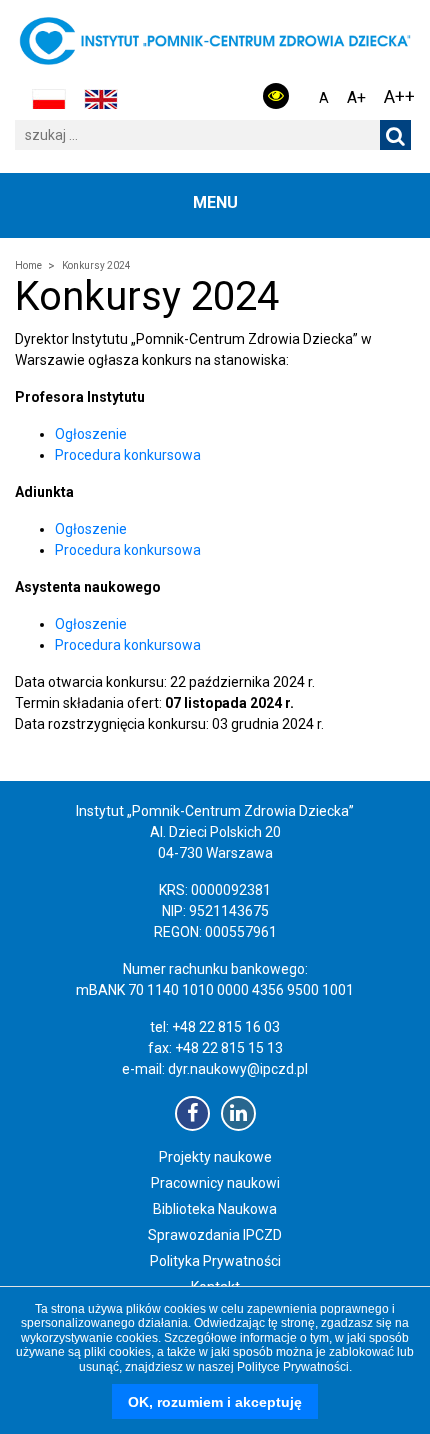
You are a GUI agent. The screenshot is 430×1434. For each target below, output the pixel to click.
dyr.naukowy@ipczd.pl (238, 1069)
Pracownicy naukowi (215, 1183)
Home (28, 265)
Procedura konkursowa (128, 455)
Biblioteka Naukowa (215, 1209)
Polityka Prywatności (215, 1261)
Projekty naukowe (215, 1157)
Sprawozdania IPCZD (215, 1235)
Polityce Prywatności (293, 1367)
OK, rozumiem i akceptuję (215, 1402)
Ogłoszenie (91, 434)
